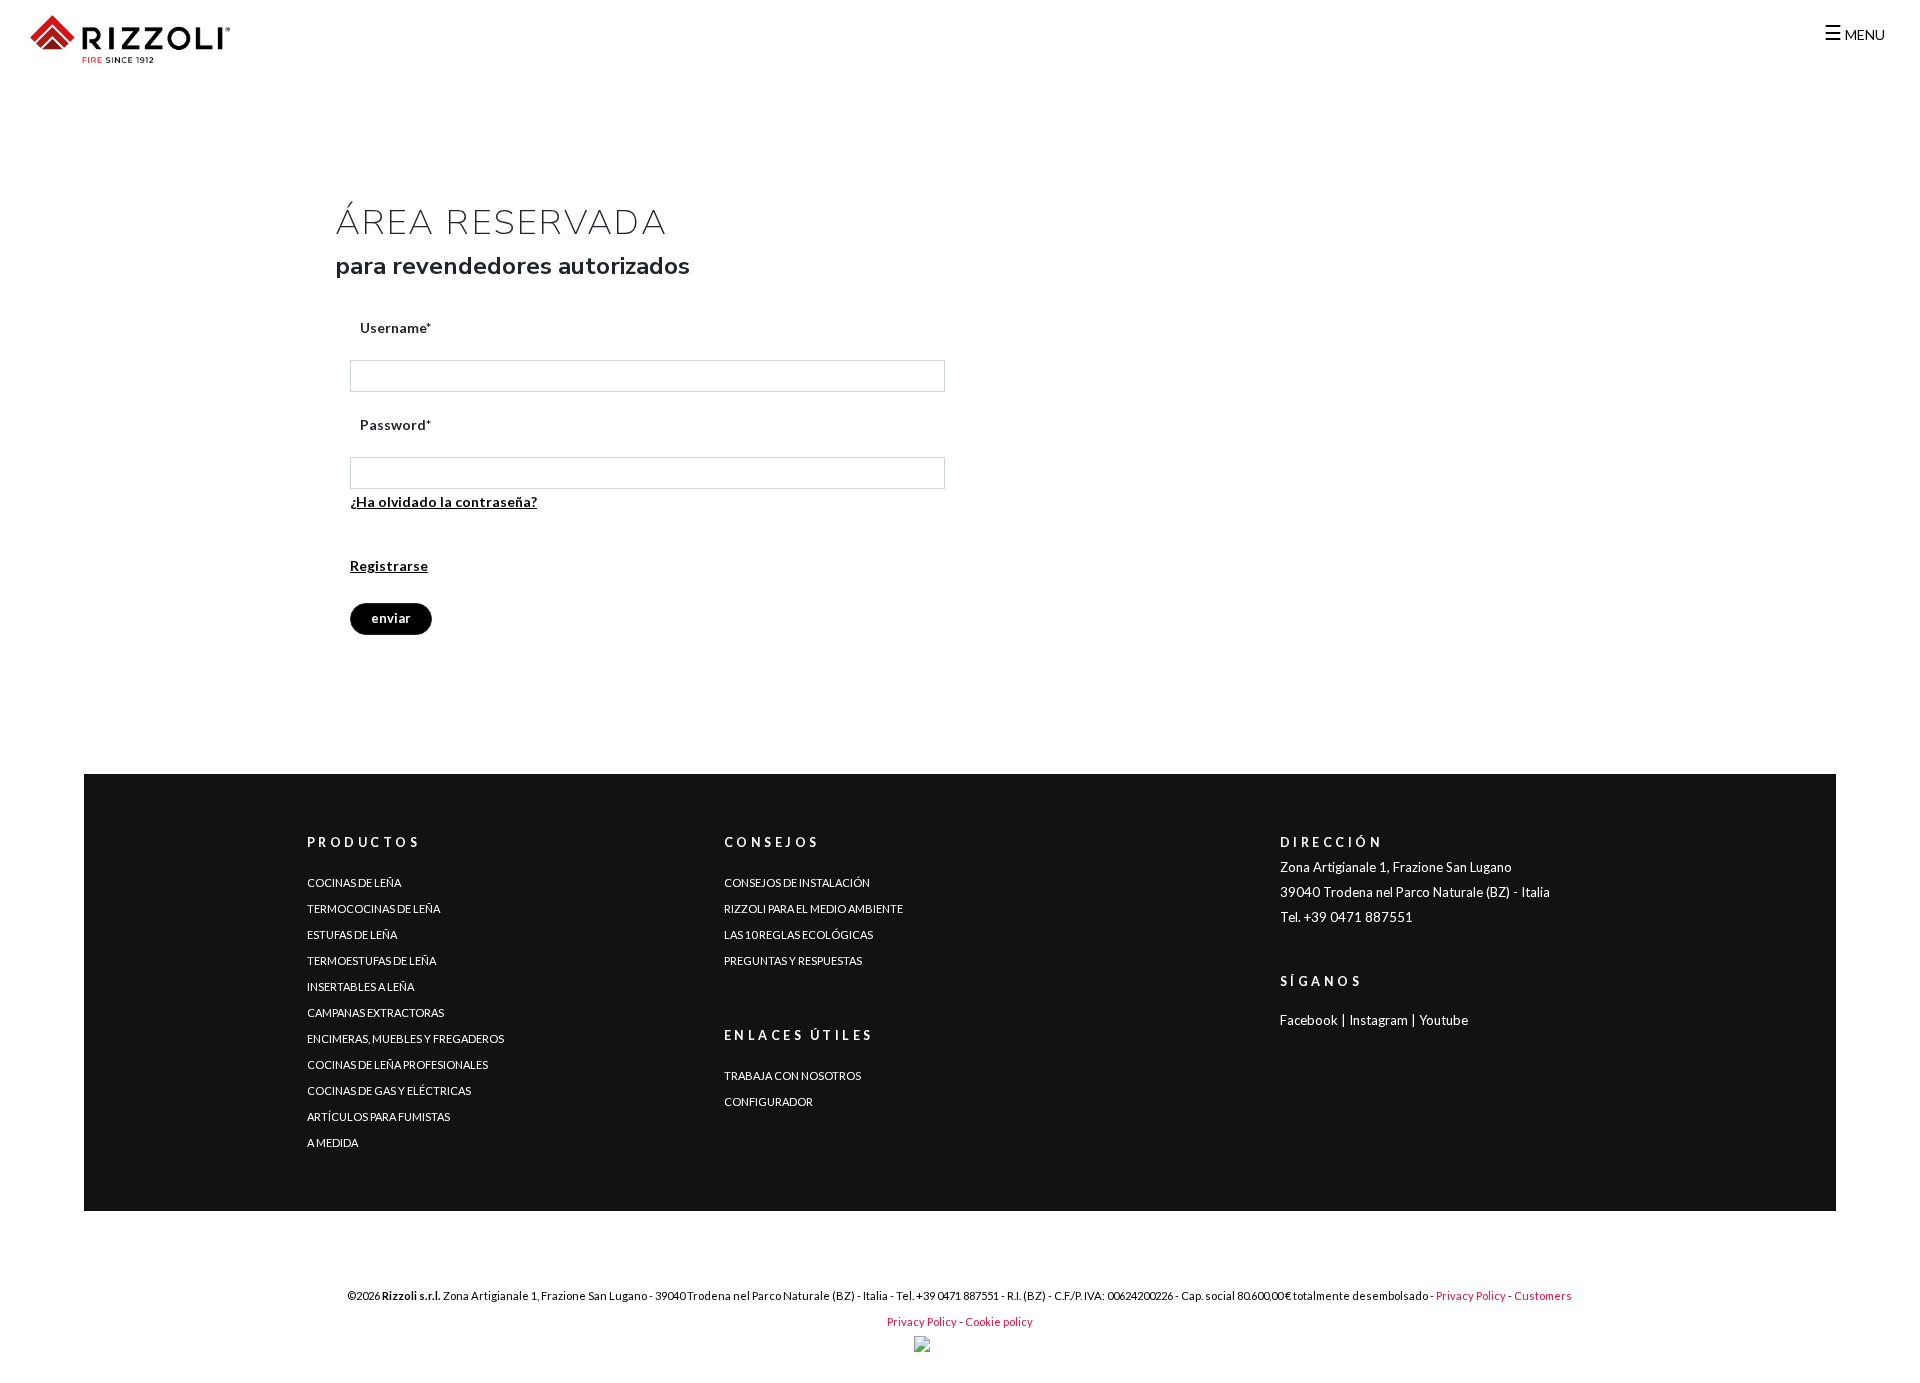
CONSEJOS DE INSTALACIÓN (797, 882)
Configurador (768, 1101)
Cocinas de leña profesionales (397, 1064)
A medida (332, 1142)
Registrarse (389, 565)
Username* (395, 327)
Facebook (1309, 1020)
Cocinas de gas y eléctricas (389, 1090)
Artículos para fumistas (378, 1116)
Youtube (1443, 1020)
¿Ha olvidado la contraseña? (443, 501)
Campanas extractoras (375, 1012)
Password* (395, 424)
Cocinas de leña (354, 882)
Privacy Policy (1471, 1295)
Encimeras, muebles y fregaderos (405, 1038)
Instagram (1378, 1020)
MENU (1854, 34)
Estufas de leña (352, 934)
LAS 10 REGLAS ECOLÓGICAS (798, 934)
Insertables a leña (360, 986)
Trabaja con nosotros (792, 1075)
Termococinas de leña (373, 908)
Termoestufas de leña (371, 960)
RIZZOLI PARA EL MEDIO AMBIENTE (813, 908)
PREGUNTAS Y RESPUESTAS (793, 960)
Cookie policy (999, 1321)
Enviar (391, 618)
